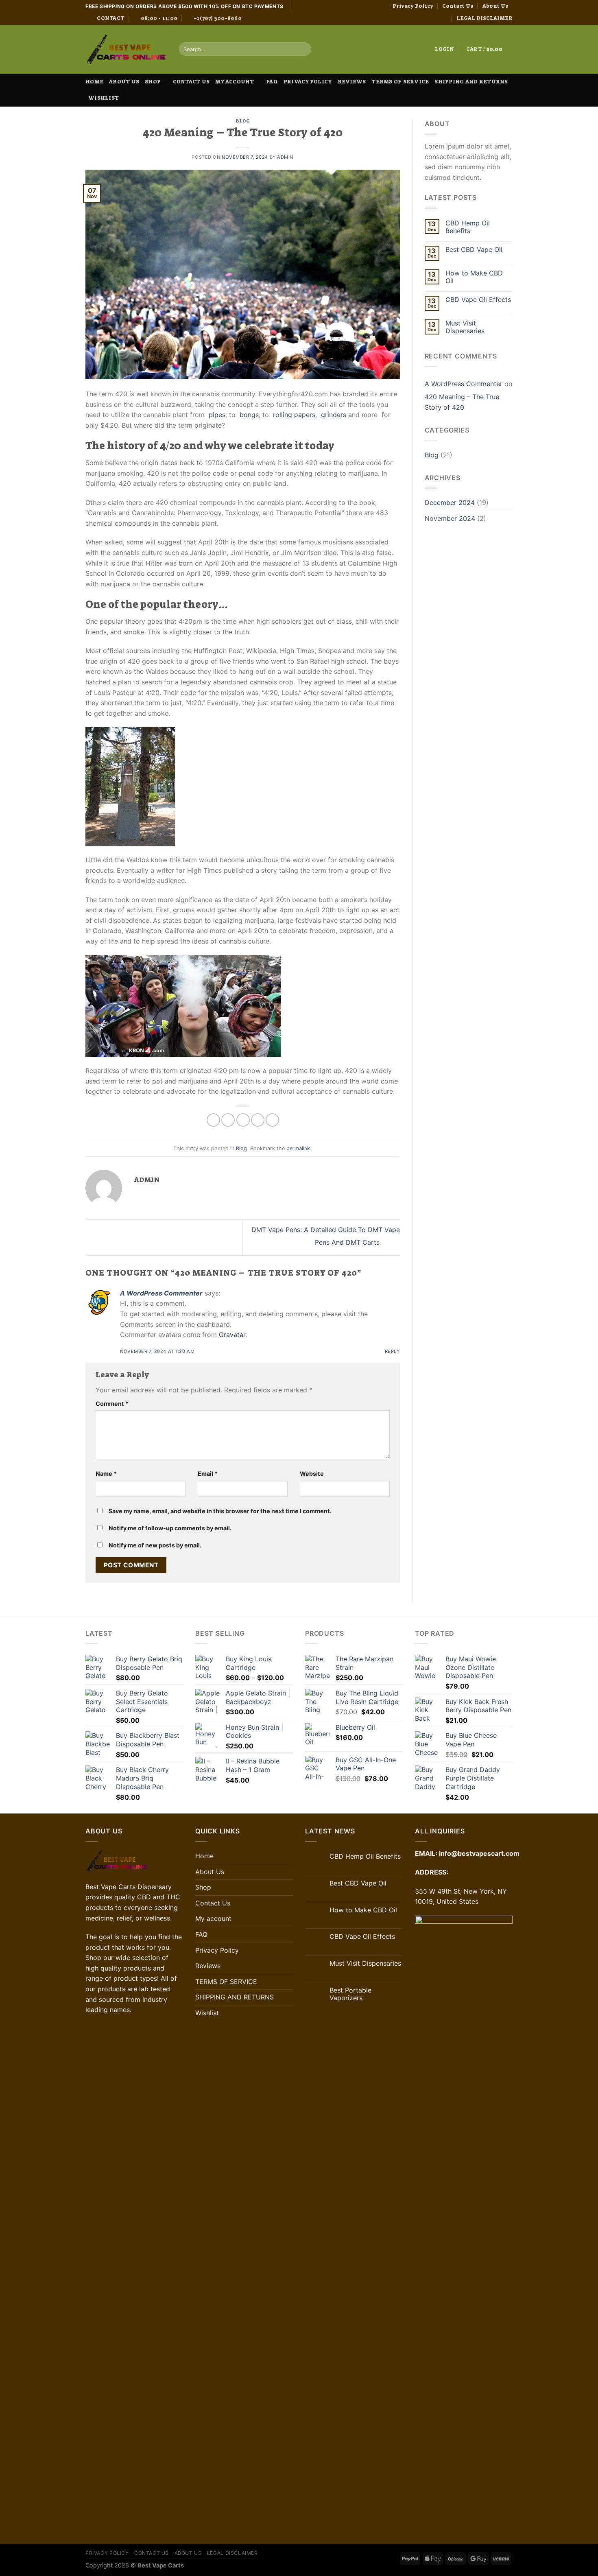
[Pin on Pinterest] (258, 1120)
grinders (334, 415)
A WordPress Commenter (161, 1293)
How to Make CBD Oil (474, 277)
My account (235, 82)
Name (106, 1474)
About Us (495, 6)
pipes (217, 415)
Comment (112, 1404)
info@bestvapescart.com (479, 1853)
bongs (249, 415)
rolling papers (294, 415)
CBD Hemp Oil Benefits (468, 227)
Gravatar (232, 1335)
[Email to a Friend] (243, 1120)
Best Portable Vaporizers (350, 1994)
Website (312, 1474)
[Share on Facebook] (213, 1120)
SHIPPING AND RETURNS (471, 82)
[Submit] (304, 49)
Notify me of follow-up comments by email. (170, 1528)
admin (285, 157)
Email (208, 1474)
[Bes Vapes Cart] (126, 49)
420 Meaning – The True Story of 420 (462, 402)
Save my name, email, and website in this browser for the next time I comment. (220, 1511)
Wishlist (104, 98)
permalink (298, 1148)
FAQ (272, 82)
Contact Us (458, 6)
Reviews (352, 82)
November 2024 (450, 518)
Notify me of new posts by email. (155, 1545)
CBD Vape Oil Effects (478, 300)
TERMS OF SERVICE (400, 82)
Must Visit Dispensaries (465, 327)
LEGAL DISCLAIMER (485, 18)
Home (94, 82)
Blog (242, 121)
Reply (392, 1351)
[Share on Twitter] (228, 1120)
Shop (153, 82)
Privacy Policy (413, 6)
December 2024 (450, 503)
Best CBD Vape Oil (474, 250)
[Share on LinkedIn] (272, 1120)
